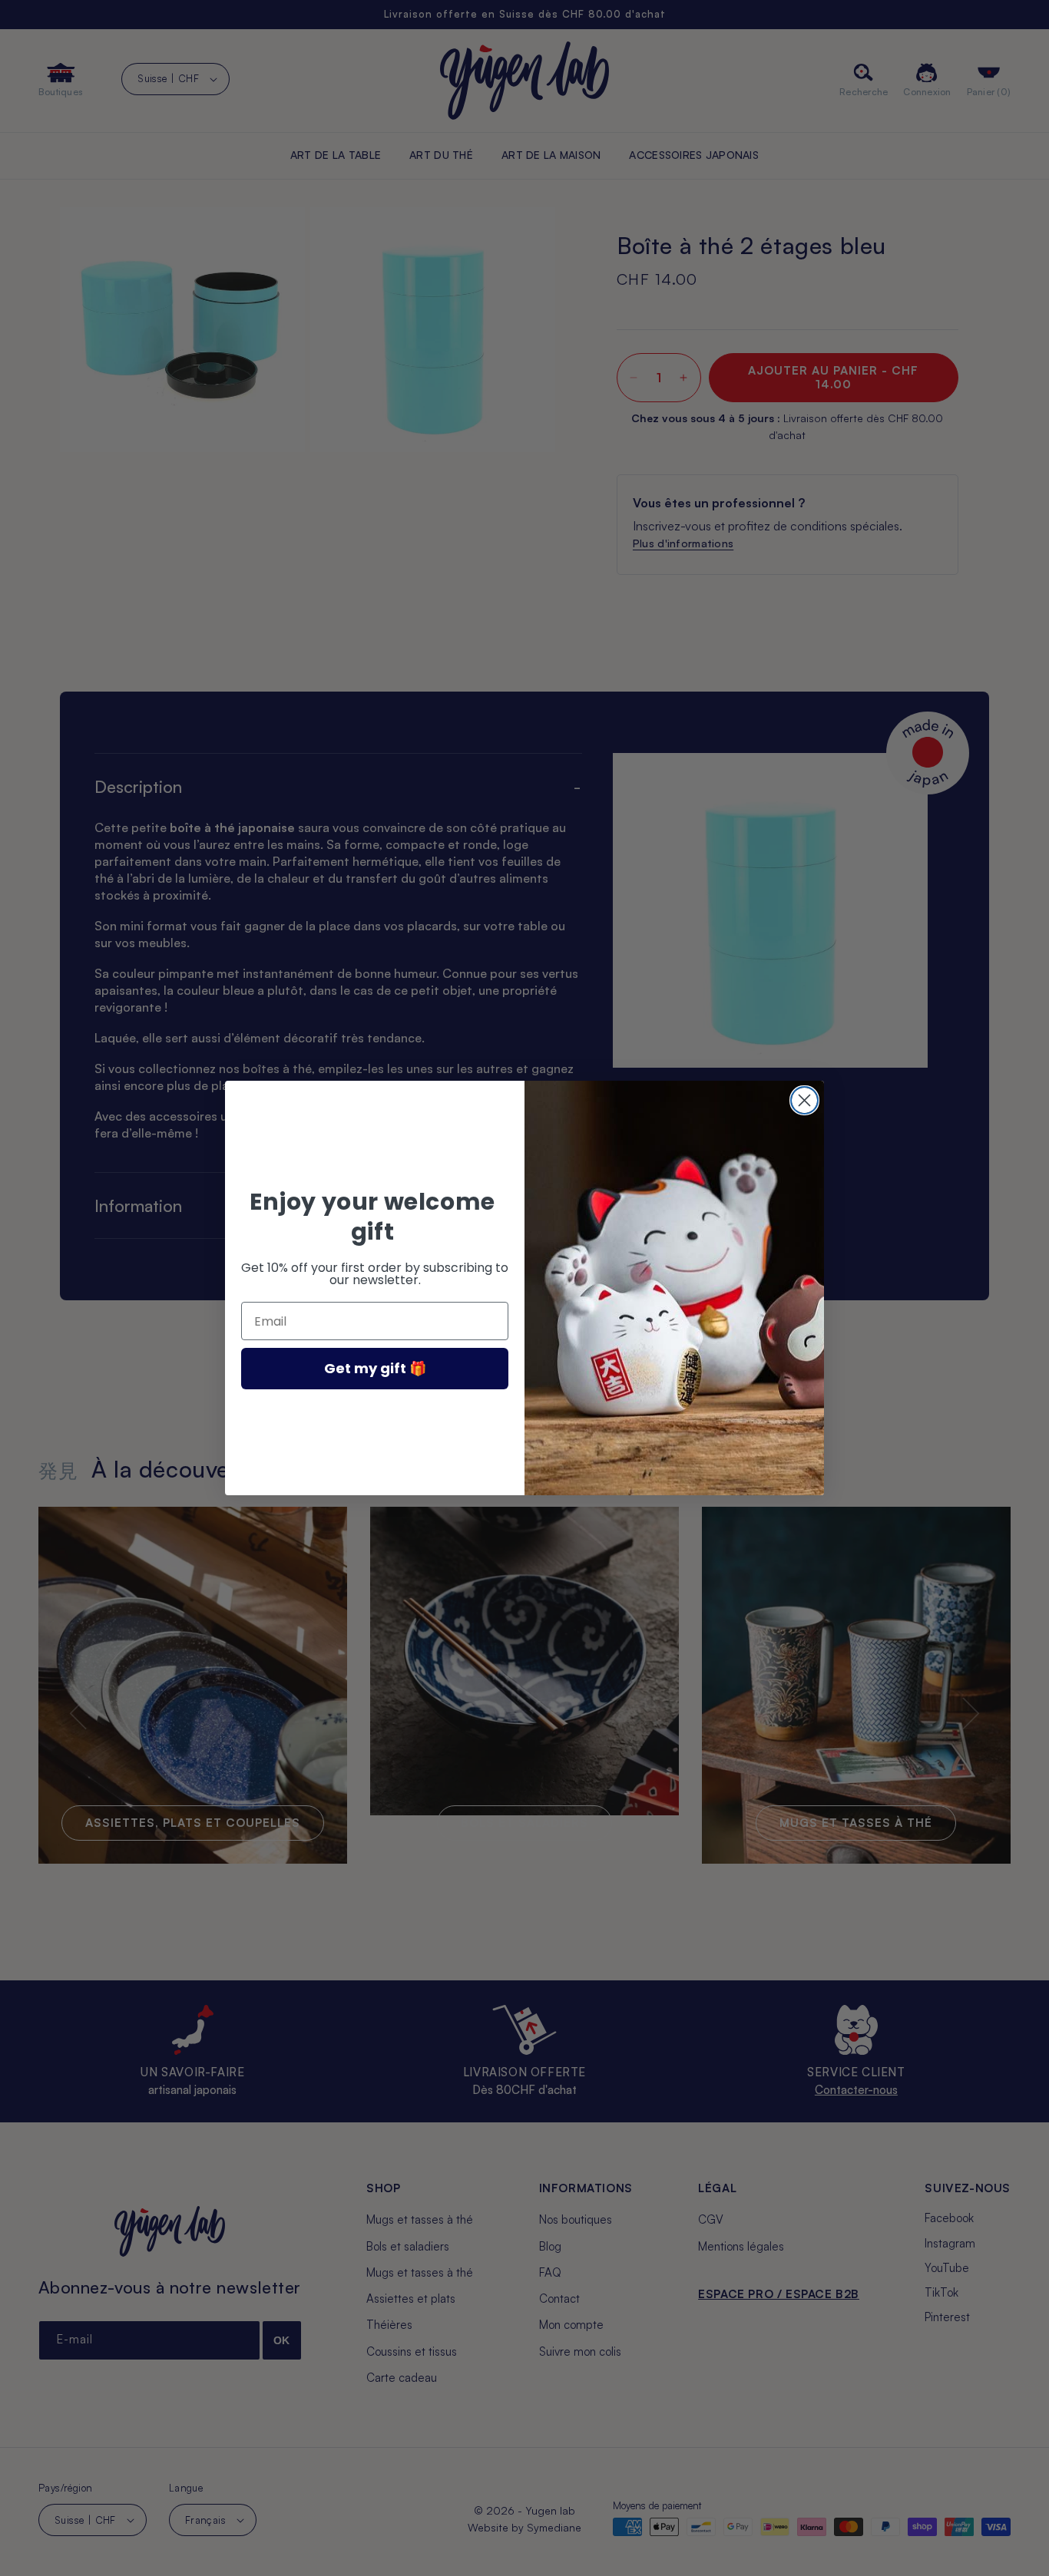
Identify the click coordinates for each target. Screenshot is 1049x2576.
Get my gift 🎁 (375, 1368)
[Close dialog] (804, 1100)
